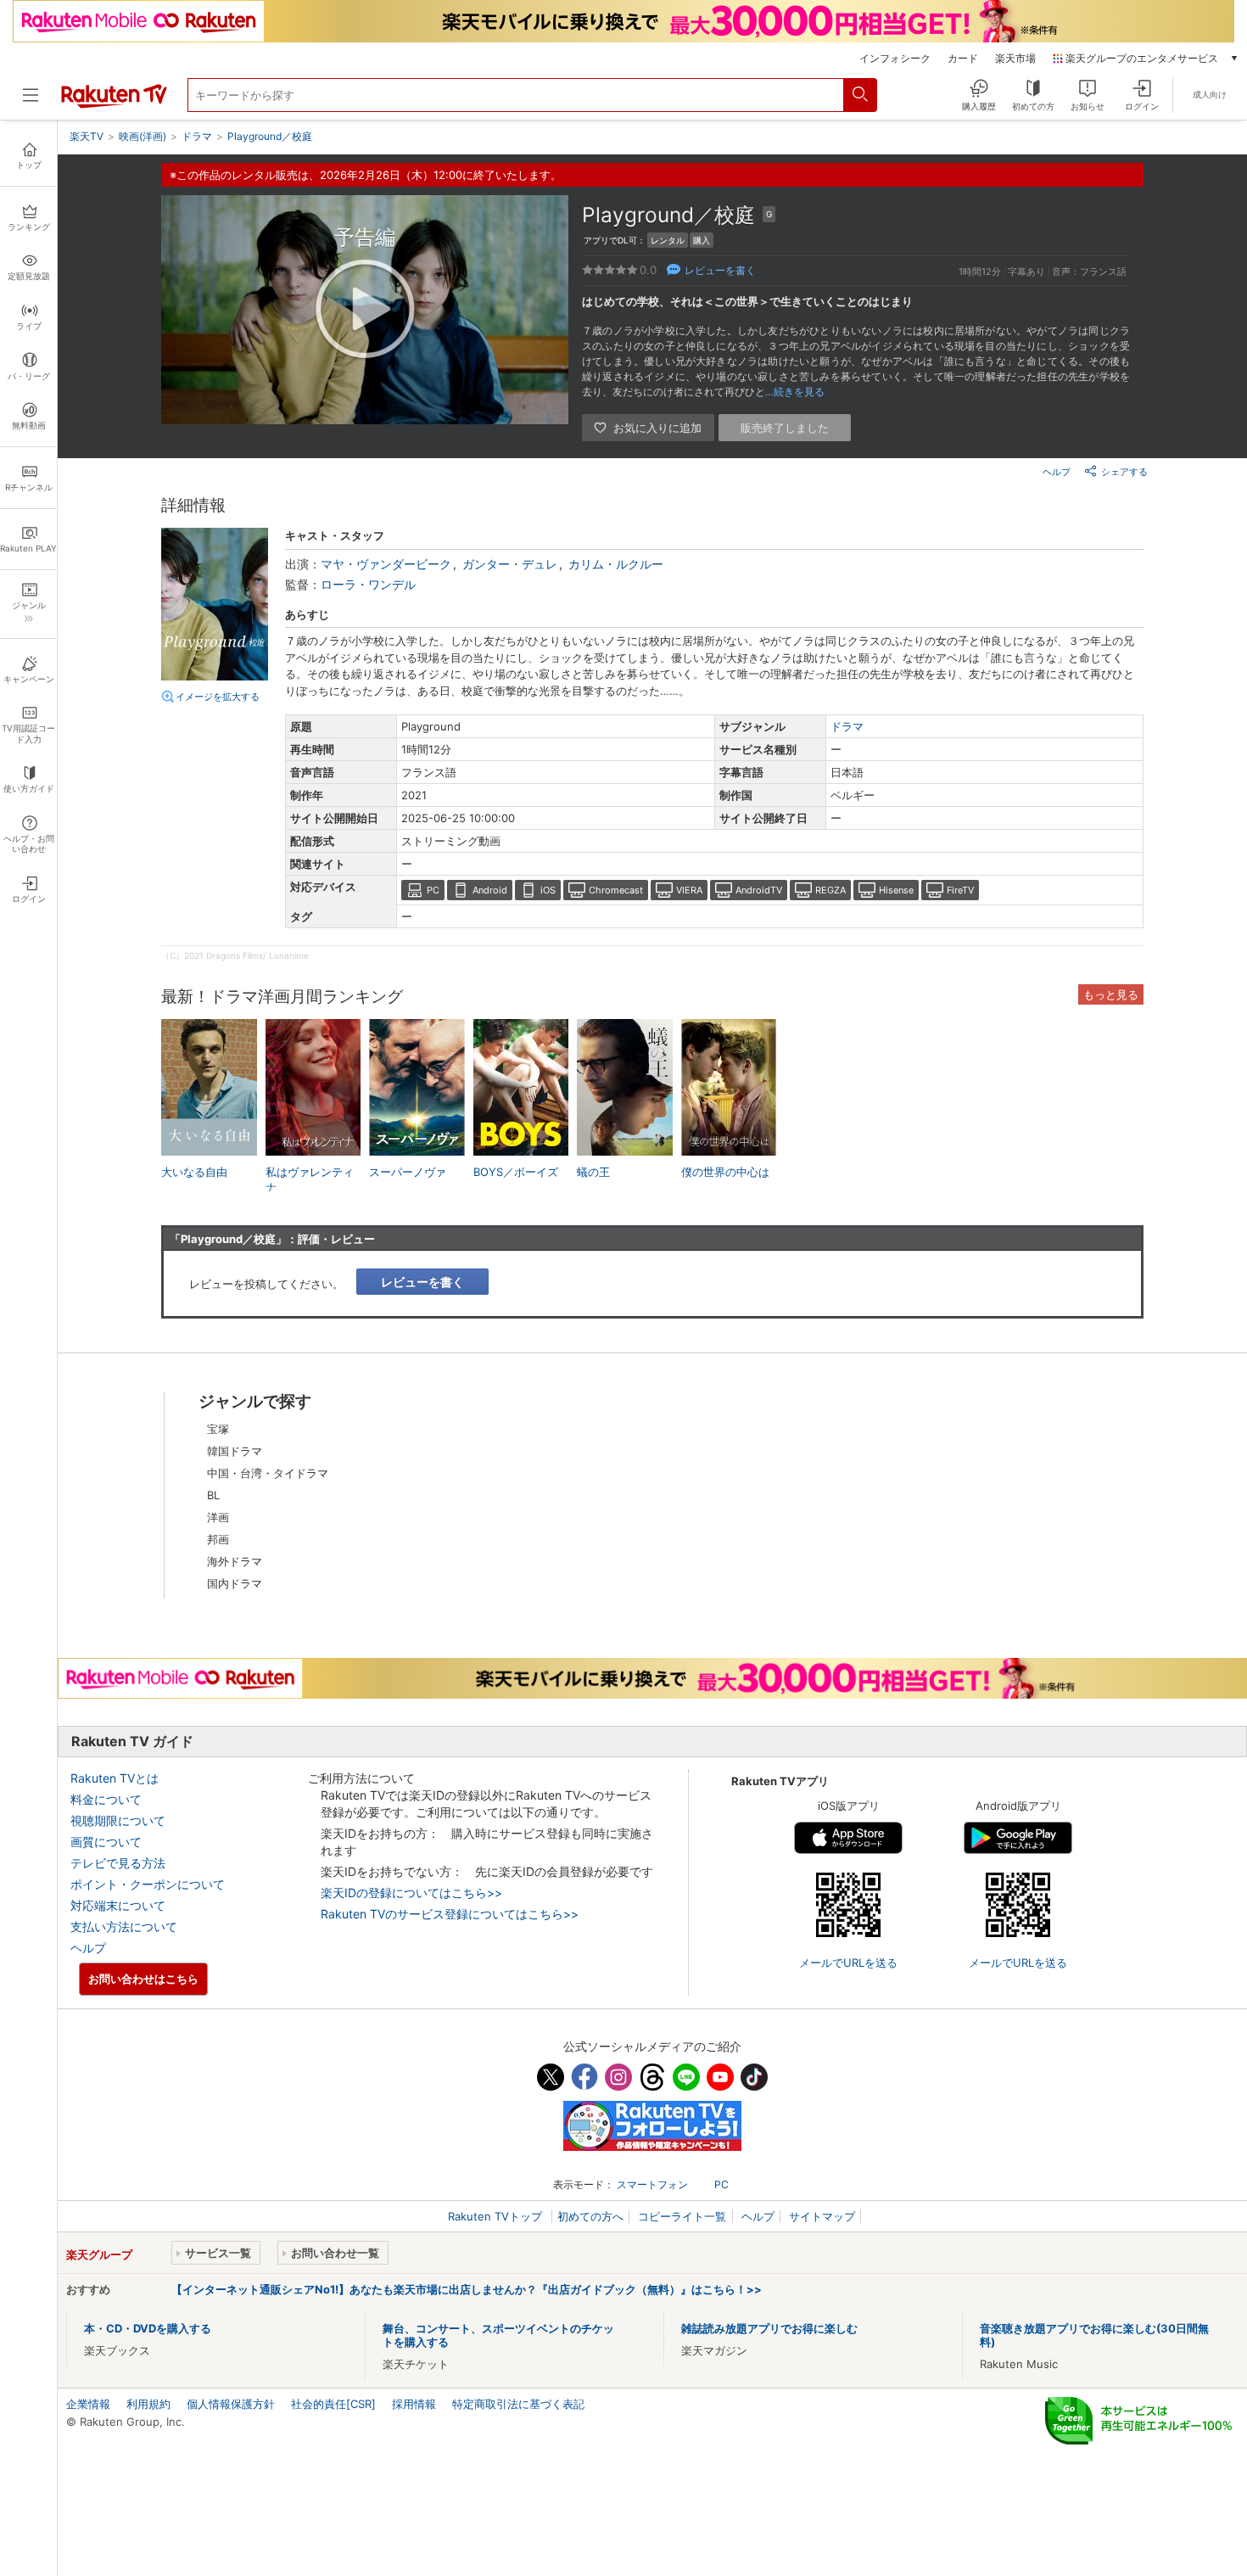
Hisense (896, 890)
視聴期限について (118, 1820)
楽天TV (87, 136)
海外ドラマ (235, 1561)
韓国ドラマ (235, 1451)
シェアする (1124, 472)
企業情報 (88, 2404)
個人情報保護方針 (231, 2404)
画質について (106, 1842)
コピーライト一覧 (682, 2216)
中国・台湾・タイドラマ (268, 1473)
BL (213, 1495)
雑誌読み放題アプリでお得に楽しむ (769, 2328)
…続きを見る (795, 392)
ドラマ (847, 726)
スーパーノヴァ (408, 1172)
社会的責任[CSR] (333, 2404)
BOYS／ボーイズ (516, 1172)
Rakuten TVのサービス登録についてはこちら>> (450, 1914)
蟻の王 (593, 1172)
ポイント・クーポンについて (148, 1884)
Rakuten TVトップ (497, 2216)
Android (490, 890)
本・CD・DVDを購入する (148, 2328)
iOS (548, 890)
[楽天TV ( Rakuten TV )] (114, 104)
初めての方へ (590, 2216)
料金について (106, 1799)
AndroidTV (759, 890)
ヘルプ (1057, 472)
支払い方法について (124, 1926)
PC (433, 890)
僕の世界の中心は (725, 1172)
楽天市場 (1015, 59)
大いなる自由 (194, 1172)
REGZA (830, 890)
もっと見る (1111, 994)
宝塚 (218, 1429)
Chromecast (616, 890)
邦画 (218, 1539)
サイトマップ (822, 2216)
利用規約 (148, 2404)
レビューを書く (720, 270)
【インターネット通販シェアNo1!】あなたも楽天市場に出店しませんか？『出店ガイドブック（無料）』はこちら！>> (467, 2289)
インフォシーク (895, 59)
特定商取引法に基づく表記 (518, 2404)
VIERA (689, 890)
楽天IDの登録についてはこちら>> (411, 1893)
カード (963, 59)
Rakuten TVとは (115, 1778)
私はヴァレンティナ (310, 1179)
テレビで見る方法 (118, 1863)
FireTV (960, 890)
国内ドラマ (235, 1583)
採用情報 (414, 2404)
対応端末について (118, 1905)
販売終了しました (785, 428)
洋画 (218, 1517)
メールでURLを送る (848, 1963)
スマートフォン (652, 2184)
